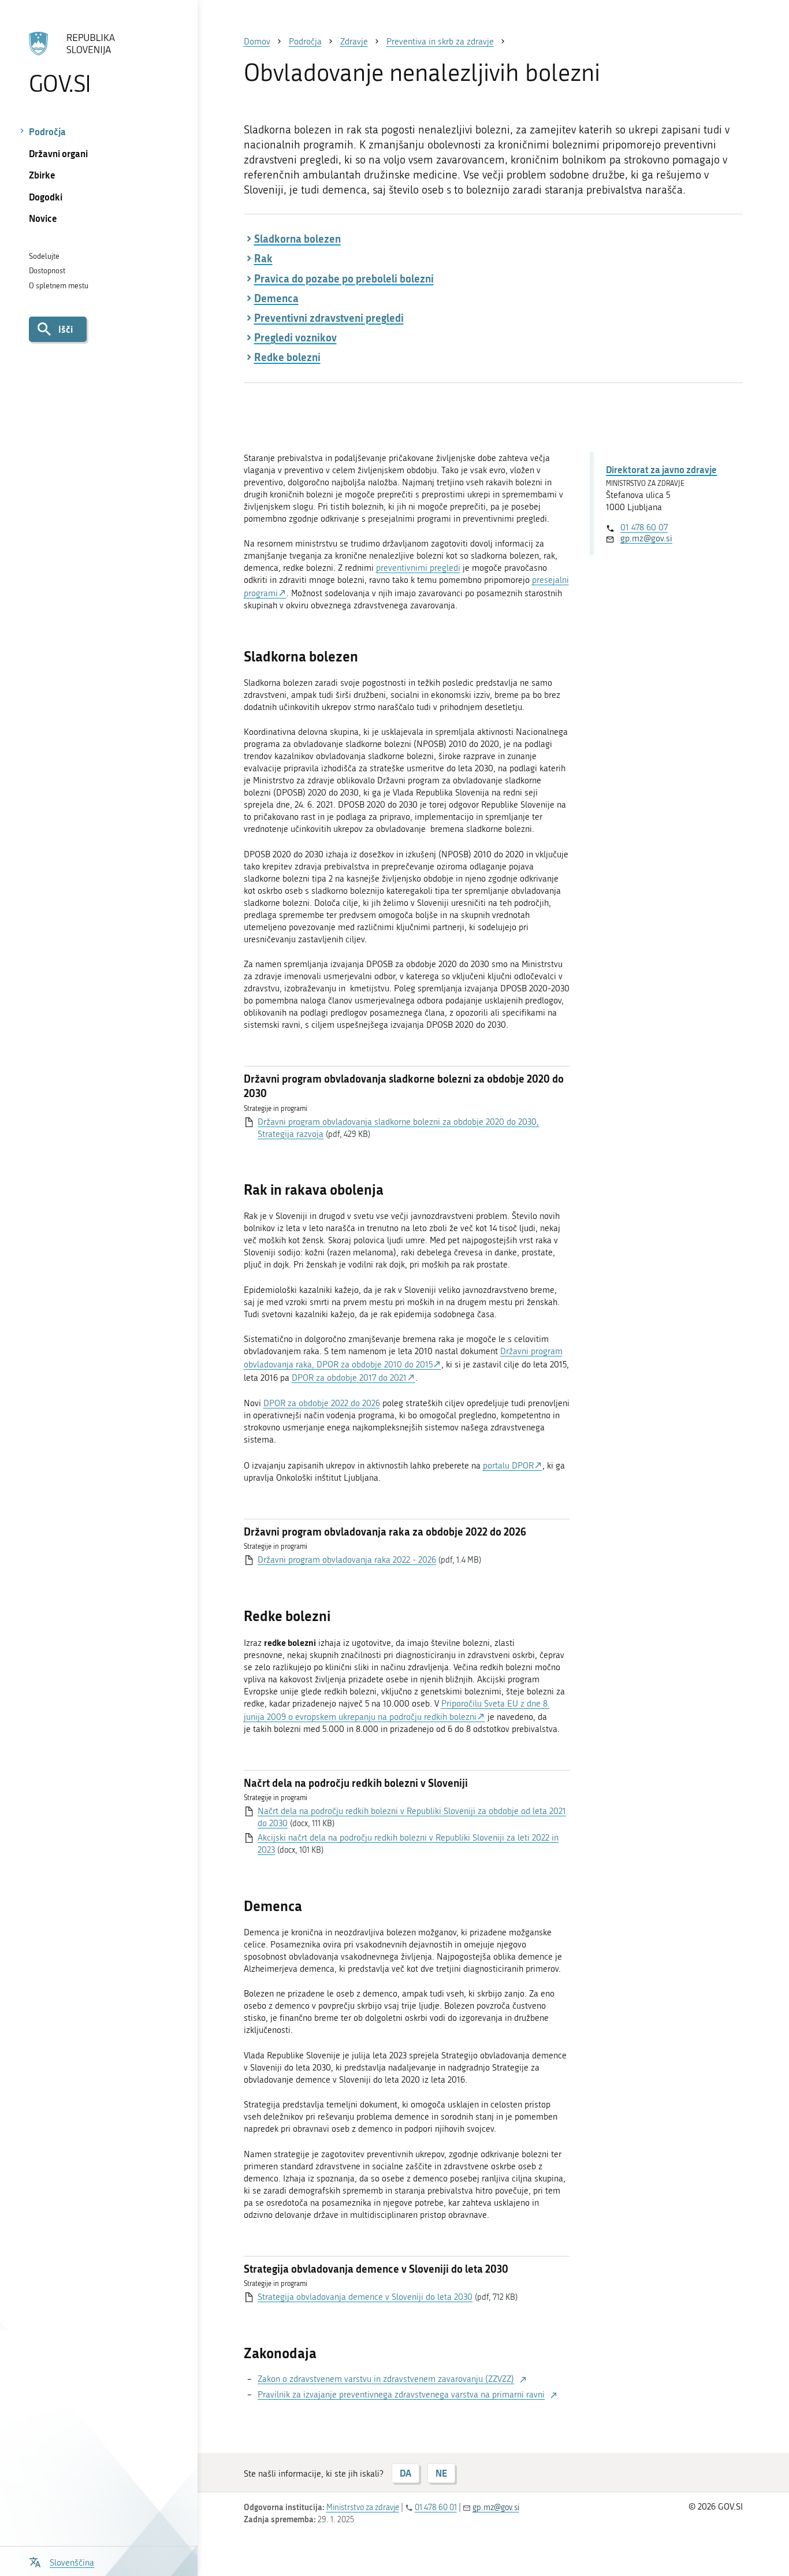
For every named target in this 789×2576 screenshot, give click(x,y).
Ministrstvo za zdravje (363, 2508)
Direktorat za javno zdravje (661, 469)
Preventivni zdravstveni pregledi (329, 318)
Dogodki (46, 197)
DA (405, 2473)
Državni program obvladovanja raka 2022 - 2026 (347, 1560)
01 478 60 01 (436, 2508)
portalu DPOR (508, 1466)
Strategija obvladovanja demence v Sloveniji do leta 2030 (365, 2297)
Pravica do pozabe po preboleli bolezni (344, 278)
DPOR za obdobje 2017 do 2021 (349, 1378)
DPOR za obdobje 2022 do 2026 (322, 1403)
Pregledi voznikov (295, 337)
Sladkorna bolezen (297, 239)
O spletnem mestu (59, 286)
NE (441, 2473)
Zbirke (42, 175)
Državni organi (58, 153)
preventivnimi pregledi (418, 568)
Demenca (276, 298)
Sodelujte (44, 256)
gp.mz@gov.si (646, 538)
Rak (263, 258)
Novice (43, 218)
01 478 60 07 (644, 527)
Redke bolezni (287, 357)
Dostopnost (47, 271)
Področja (47, 131)
